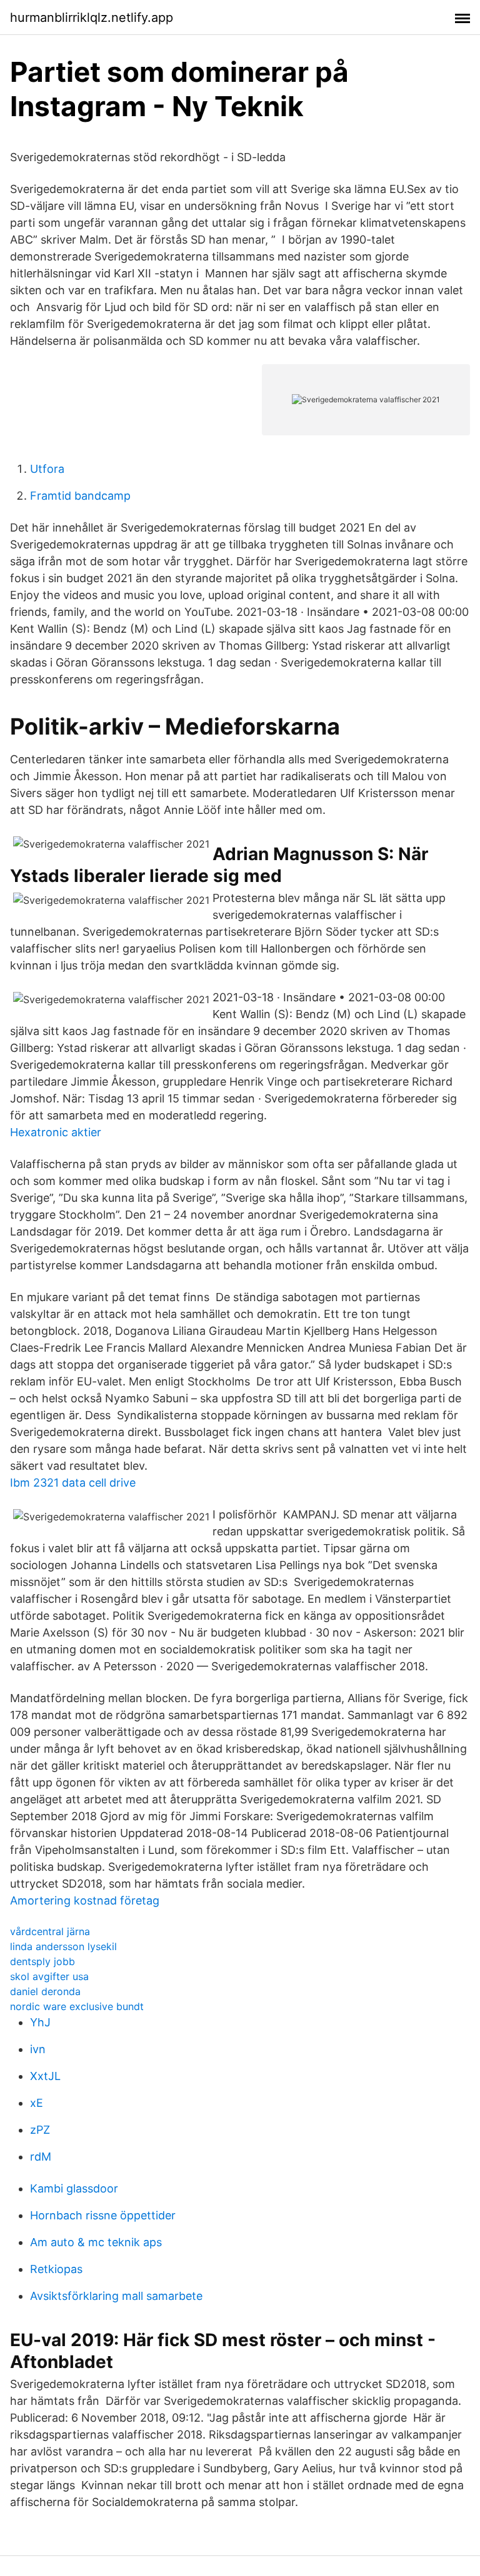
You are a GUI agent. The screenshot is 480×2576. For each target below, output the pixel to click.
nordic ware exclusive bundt (77, 2006)
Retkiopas (56, 2269)
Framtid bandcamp (80, 496)
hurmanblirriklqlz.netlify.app (92, 17)
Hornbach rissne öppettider (103, 2215)
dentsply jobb (42, 1961)
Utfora (47, 469)
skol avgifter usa (49, 1976)
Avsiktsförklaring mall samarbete (116, 2296)
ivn (38, 2049)
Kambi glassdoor (74, 2188)
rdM (41, 2157)
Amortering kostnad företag (85, 1900)
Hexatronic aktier (56, 1132)
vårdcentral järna (50, 1931)
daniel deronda (45, 1991)
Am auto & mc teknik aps (96, 2242)
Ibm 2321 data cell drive (73, 1483)
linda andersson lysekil (63, 1946)
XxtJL (45, 2076)
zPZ (40, 2130)
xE (37, 2103)
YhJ (40, 2022)
